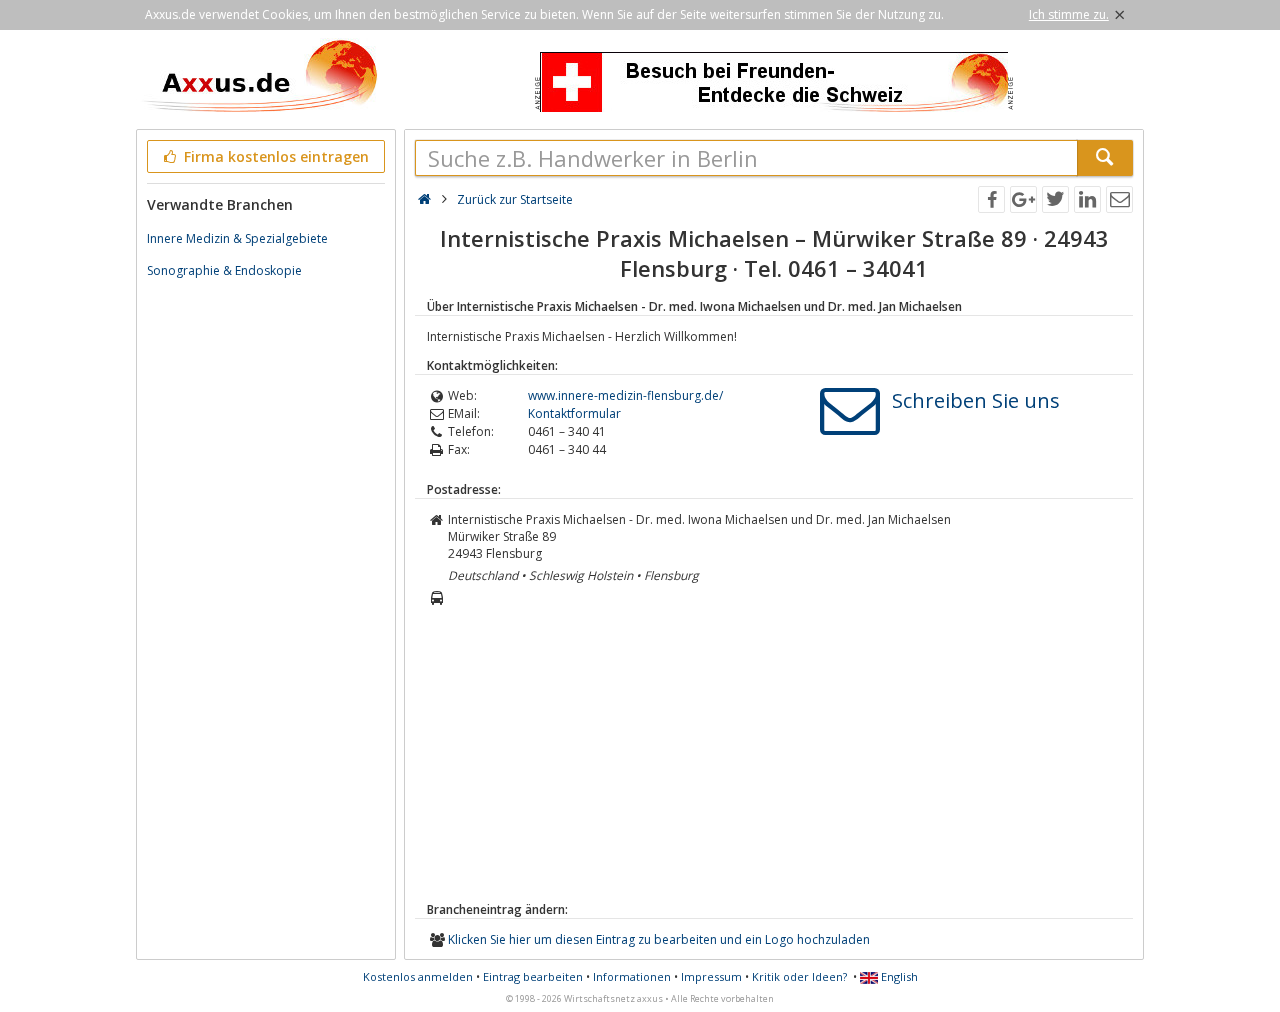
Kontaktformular (574, 413)
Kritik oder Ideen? (799, 976)
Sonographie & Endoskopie (224, 270)
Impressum (711, 976)
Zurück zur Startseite (515, 199)
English (898, 976)
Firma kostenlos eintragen (274, 156)
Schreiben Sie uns (976, 400)
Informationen (632, 976)
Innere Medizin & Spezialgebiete (237, 238)
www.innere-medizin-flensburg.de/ (625, 395)
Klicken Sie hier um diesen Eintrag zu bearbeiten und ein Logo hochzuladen (659, 939)
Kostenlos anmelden (418, 976)
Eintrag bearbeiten (533, 976)
